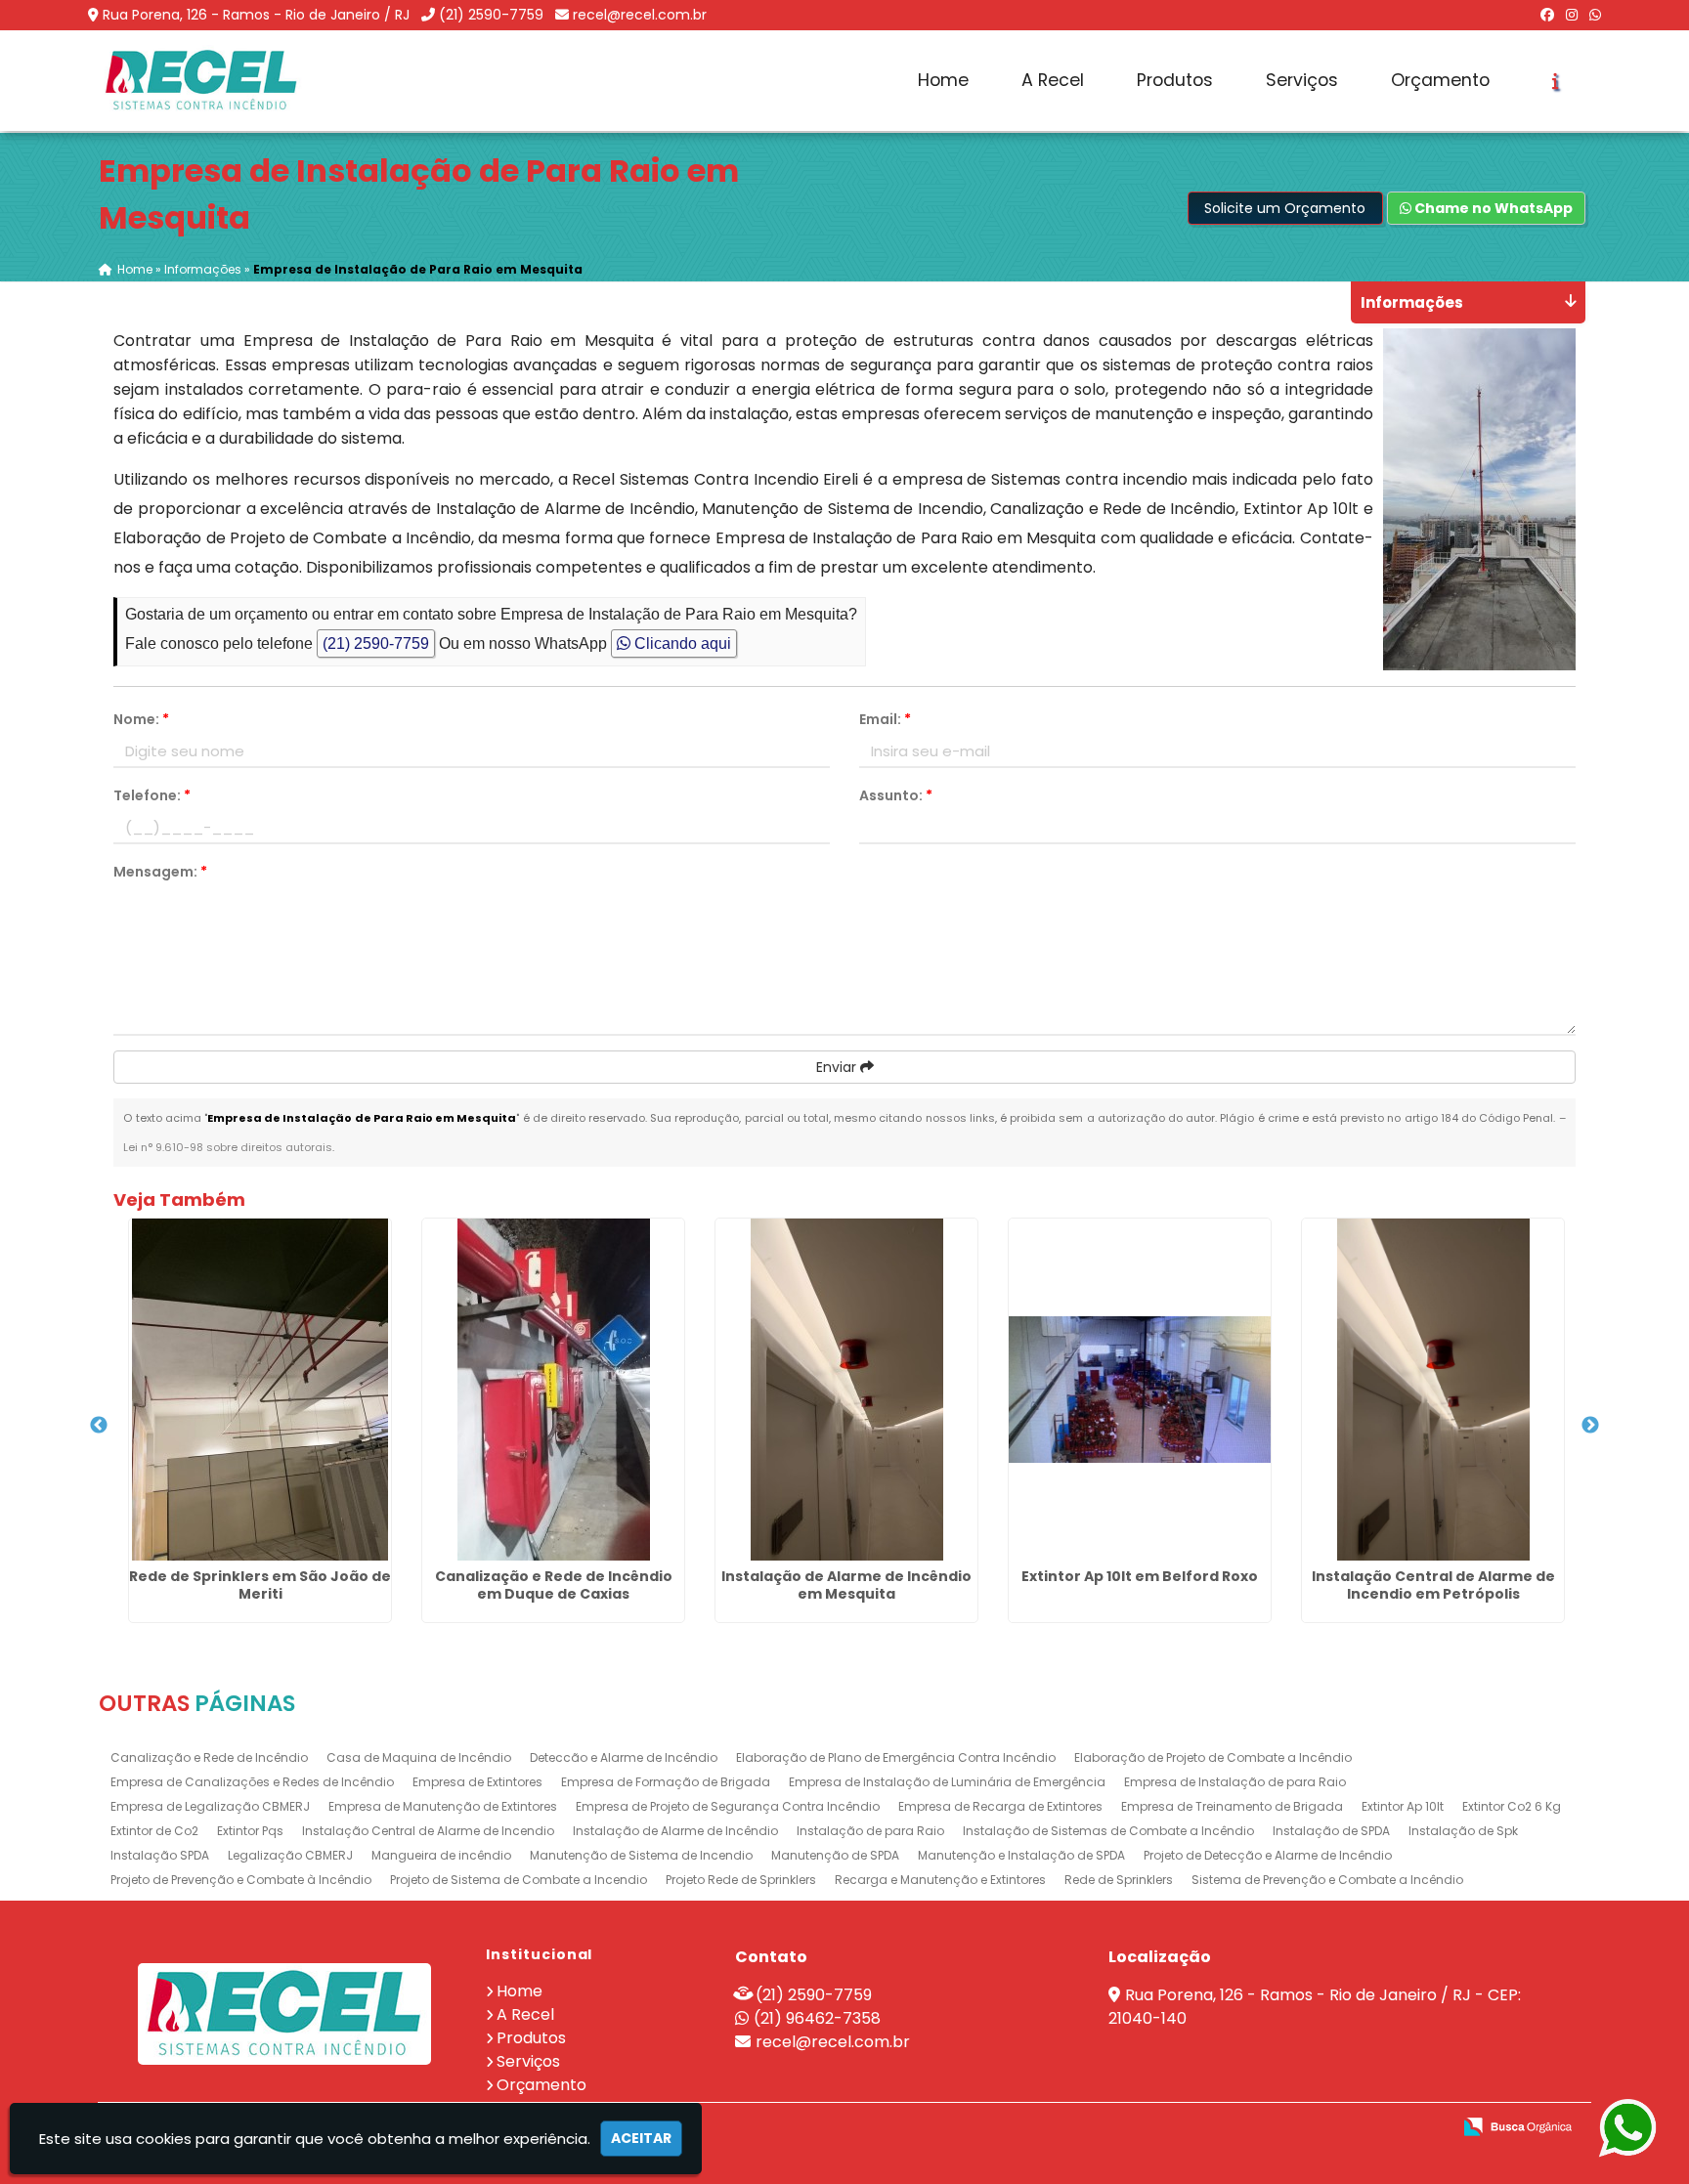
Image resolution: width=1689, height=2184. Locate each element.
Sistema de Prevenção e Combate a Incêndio (1327, 1880)
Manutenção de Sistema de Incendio (641, 1855)
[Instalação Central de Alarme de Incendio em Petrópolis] (1433, 1390)
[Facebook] (1547, 15)
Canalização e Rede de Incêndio (209, 1757)
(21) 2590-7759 (491, 15)
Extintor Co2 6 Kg (1512, 1806)
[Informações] (1556, 81)
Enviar (838, 1067)
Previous (99, 1426)
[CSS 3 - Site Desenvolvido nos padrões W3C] (1360, 2128)
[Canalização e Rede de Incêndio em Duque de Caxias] (553, 1390)
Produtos (1175, 80)
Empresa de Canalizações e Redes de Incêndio (252, 1782)
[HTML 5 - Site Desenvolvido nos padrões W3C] (1293, 2128)
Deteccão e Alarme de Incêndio (624, 1757)
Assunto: (896, 795)
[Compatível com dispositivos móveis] (1428, 2128)
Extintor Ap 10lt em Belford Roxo (1140, 1576)
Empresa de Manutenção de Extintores (443, 1806)
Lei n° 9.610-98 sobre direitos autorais (228, 1147)
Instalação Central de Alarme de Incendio (428, 1831)
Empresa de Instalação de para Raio (1235, 1782)
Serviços (1302, 80)
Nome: (141, 719)
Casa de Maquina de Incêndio (419, 1757)
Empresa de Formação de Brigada (666, 1782)
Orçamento (1440, 80)
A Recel (1053, 80)
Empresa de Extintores (477, 1782)
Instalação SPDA (160, 1855)
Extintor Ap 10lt (1403, 1806)
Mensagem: (160, 872)
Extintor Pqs (250, 1831)
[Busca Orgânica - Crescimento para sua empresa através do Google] (1517, 2125)
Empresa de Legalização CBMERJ (210, 1806)
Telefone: (152, 795)
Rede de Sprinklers (1119, 1880)
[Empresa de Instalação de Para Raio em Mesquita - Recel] (201, 81)
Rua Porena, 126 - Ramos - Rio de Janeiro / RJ (256, 15)
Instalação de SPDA (1331, 1831)
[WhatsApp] (1595, 15)
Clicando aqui (681, 643)
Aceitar (641, 2138)
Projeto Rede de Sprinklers (741, 1880)
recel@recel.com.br (640, 15)
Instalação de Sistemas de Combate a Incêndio (1108, 1831)
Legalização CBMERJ (290, 1855)
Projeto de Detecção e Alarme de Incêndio (1268, 1855)
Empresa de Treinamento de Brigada (1232, 1806)
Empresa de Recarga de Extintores (1000, 1806)
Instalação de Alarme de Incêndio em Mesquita (846, 1585)
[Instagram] (1572, 15)
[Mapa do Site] (1241, 2127)
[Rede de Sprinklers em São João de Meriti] (260, 1390)
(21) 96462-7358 (817, 2018)
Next (1590, 1426)
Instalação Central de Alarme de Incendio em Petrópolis (1433, 1585)
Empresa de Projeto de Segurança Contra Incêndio (728, 1806)
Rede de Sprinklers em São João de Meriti (260, 1585)
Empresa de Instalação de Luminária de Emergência (947, 1782)
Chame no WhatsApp (1492, 208)
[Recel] (284, 2014)
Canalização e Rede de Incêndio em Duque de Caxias (554, 1585)
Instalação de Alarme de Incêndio (675, 1831)
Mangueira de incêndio (441, 1855)
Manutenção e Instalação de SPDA (1021, 1855)
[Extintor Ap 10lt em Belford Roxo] (1140, 1390)
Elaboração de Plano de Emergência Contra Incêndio (896, 1757)
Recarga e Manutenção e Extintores (940, 1880)
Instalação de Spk (1463, 1831)
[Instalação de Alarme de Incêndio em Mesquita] (846, 1390)
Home (943, 80)
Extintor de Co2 (154, 1831)
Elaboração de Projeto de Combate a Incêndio (1213, 1757)
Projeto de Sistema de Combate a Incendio (519, 1880)
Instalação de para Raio (870, 1831)
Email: (885, 719)
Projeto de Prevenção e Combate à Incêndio (241, 1880)
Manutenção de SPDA (835, 1855)
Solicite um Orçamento (1285, 208)
